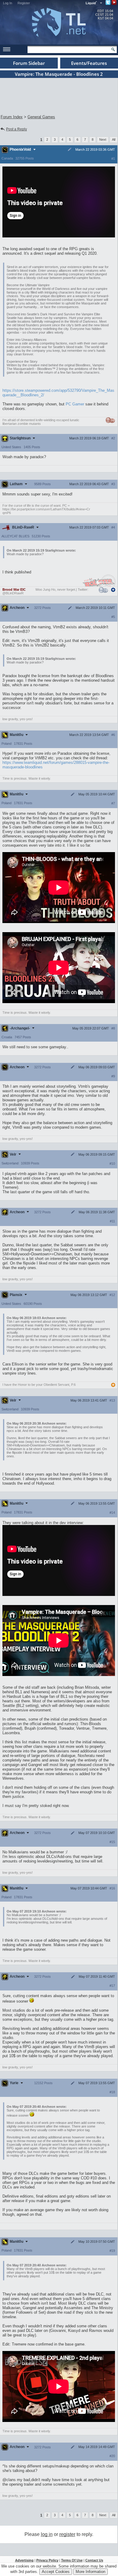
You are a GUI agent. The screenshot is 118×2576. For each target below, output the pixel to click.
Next (103, 139)
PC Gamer (75, 404)
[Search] (113, 49)
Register (24, 3)
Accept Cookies (56, 2572)
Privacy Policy (47, 2560)
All (114, 139)
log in (47, 2534)
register (67, 2534)
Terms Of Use (72, 2560)
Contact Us (94, 2560)
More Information (90, 2572)
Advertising (24, 2560)
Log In (8, 3)
